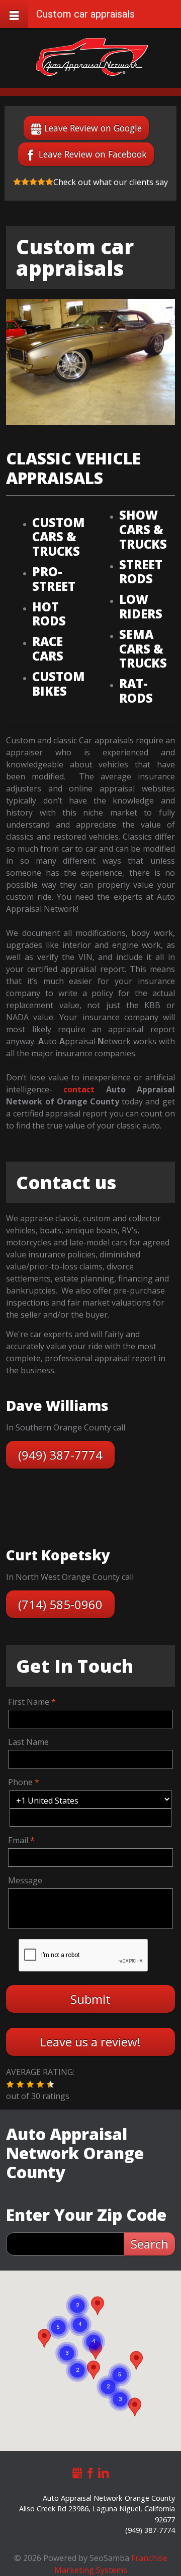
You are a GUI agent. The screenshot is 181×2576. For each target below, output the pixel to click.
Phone (20, 1782)
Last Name (28, 1742)
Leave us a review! (90, 2042)
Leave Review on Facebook (93, 154)
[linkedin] (104, 2471)
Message (25, 1880)
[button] (10, 2084)
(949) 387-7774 (60, 1455)
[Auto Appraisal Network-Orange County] (92, 57)
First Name (29, 1702)
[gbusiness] (77, 2471)
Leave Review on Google (93, 128)
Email (18, 1840)
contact (79, 1089)
